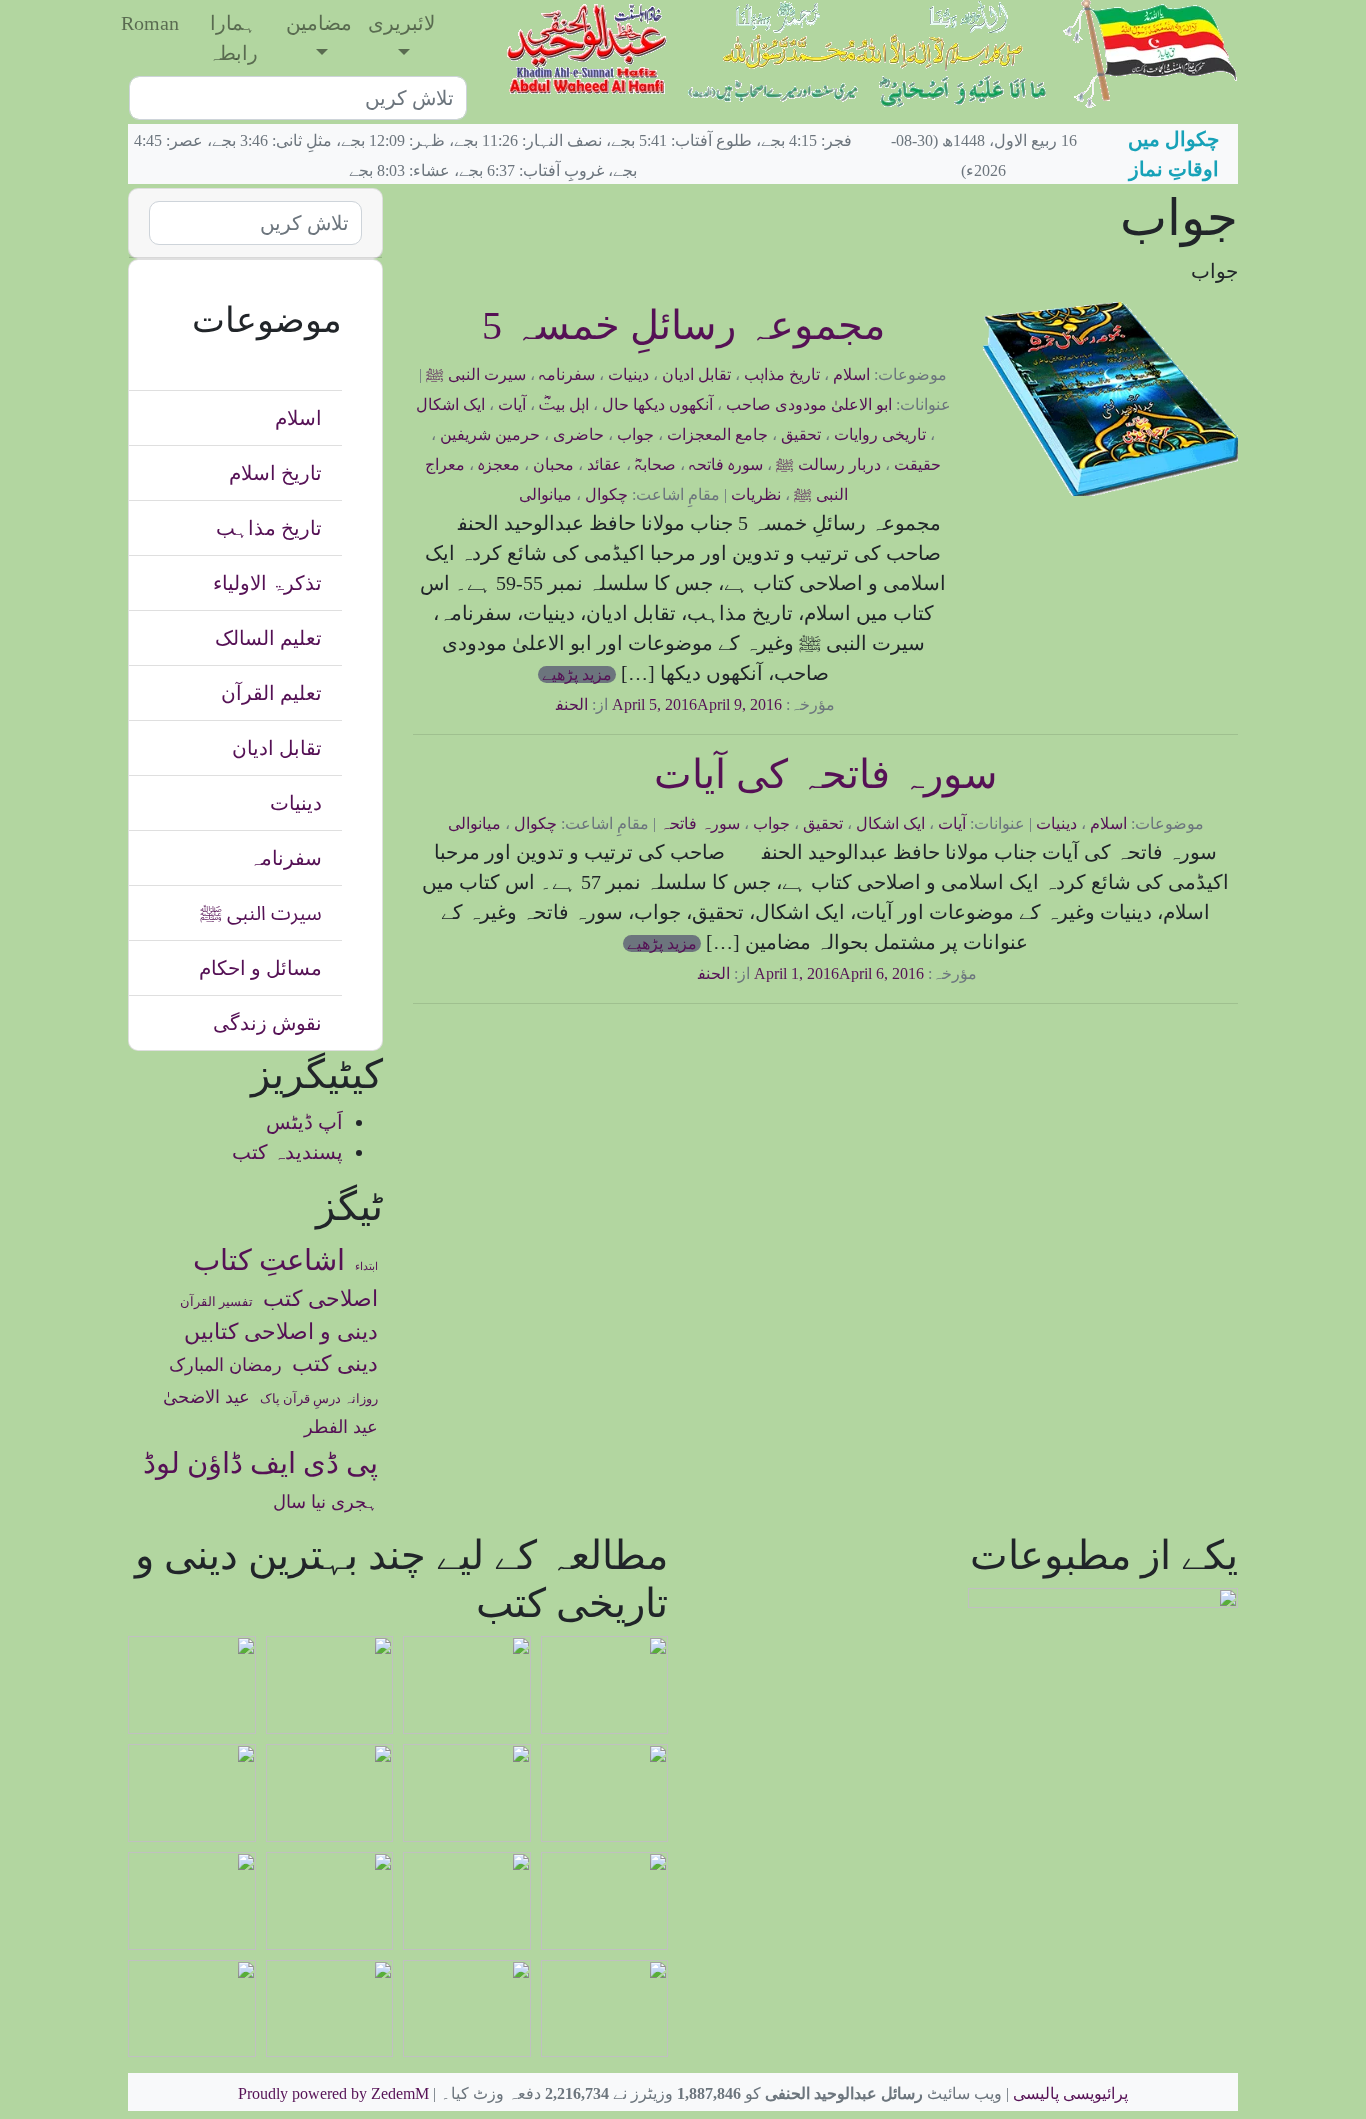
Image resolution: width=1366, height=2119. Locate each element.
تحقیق (801, 434)
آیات (512, 404)
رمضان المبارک (225, 1365)
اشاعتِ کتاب (269, 1260)
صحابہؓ (655, 464)
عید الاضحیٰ (206, 1397)
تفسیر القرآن (216, 1302)
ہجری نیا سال (325, 1502)
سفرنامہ (567, 374)
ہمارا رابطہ (233, 38)
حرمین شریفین (490, 434)
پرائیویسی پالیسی (1070, 2093)
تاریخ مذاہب (782, 374)
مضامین (319, 23)
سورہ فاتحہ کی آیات (826, 774)
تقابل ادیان (696, 374)
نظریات (756, 494)
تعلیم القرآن (271, 693)
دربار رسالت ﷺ (828, 464)
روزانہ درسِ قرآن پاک (319, 1399)
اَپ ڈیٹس (304, 1122)
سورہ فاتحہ (726, 464)
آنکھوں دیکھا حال (657, 404)
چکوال (606, 494)
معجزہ (499, 464)
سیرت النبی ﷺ (476, 374)
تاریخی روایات (880, 434)
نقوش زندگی (267, 1023)
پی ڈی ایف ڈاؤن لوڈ (260, 1463)
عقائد (604, 464)
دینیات (628, 374)
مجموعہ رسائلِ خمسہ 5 (683, 325)
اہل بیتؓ (564, 404)
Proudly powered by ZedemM (333, 2093)
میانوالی (545, 494)
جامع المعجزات (717, 434)
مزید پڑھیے (577, 674)
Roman (150, 23)
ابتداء (366, 1266)
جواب (635, 434)
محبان (553, 464)
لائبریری (401, 23)
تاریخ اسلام (275, 473)
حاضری (578, 434)
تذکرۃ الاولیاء (267, 583)
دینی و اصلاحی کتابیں (281, 1332)
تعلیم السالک (268, 638)
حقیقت (917, 464)
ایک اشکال (450, 404)
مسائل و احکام (260, 968)
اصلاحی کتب (320, 1299)
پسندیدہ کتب (287, 1152)
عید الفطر (341, 1427)
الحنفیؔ (560, 704)
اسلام (851, 374)
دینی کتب (335, 1364)
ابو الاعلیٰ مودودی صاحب (809, 404)
